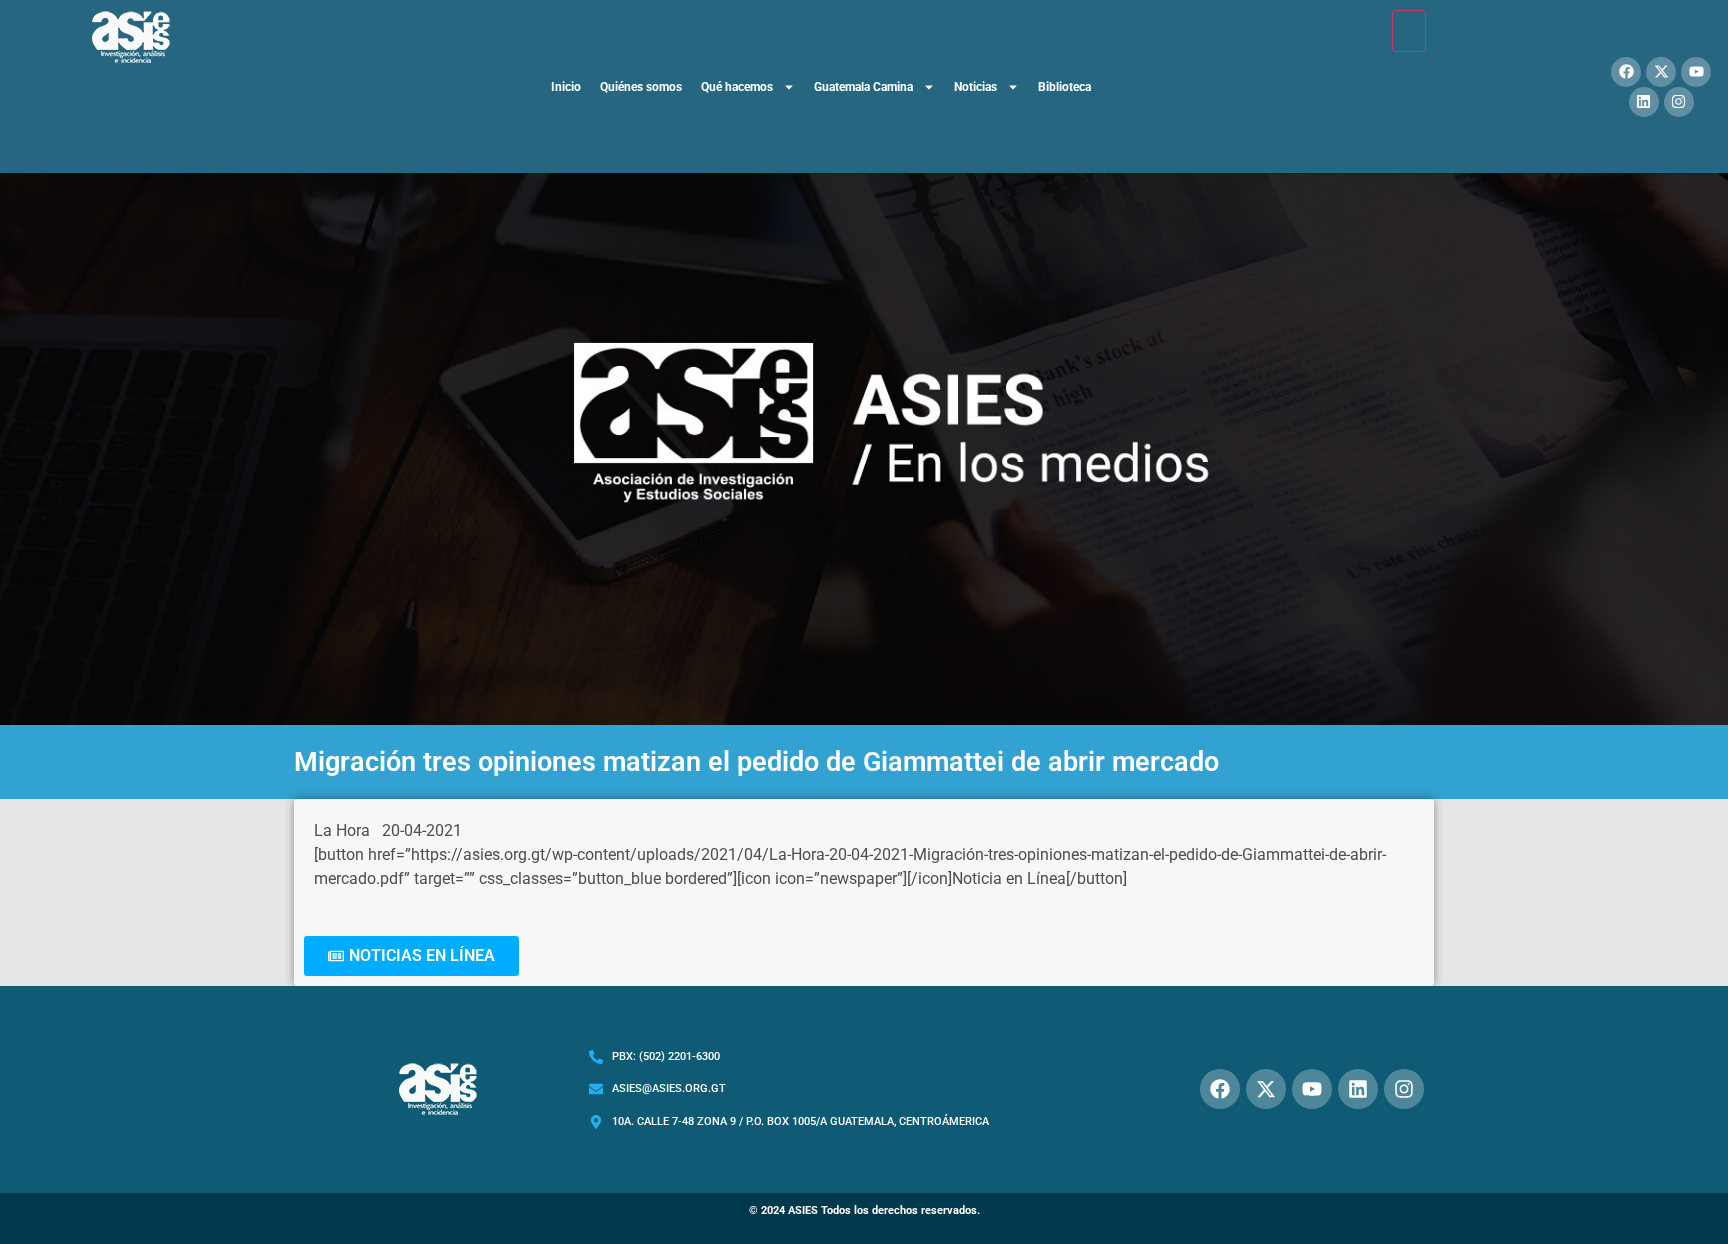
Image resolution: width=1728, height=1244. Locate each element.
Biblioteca (1064, 87)
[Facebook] (1626, 72)
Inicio (566, 87)
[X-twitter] (1661, 72)
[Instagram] (1679, 102)
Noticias (975, 87)
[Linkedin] (1644, 102)
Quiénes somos (641, 87)
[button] (411, 956)
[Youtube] (1696, 72)
